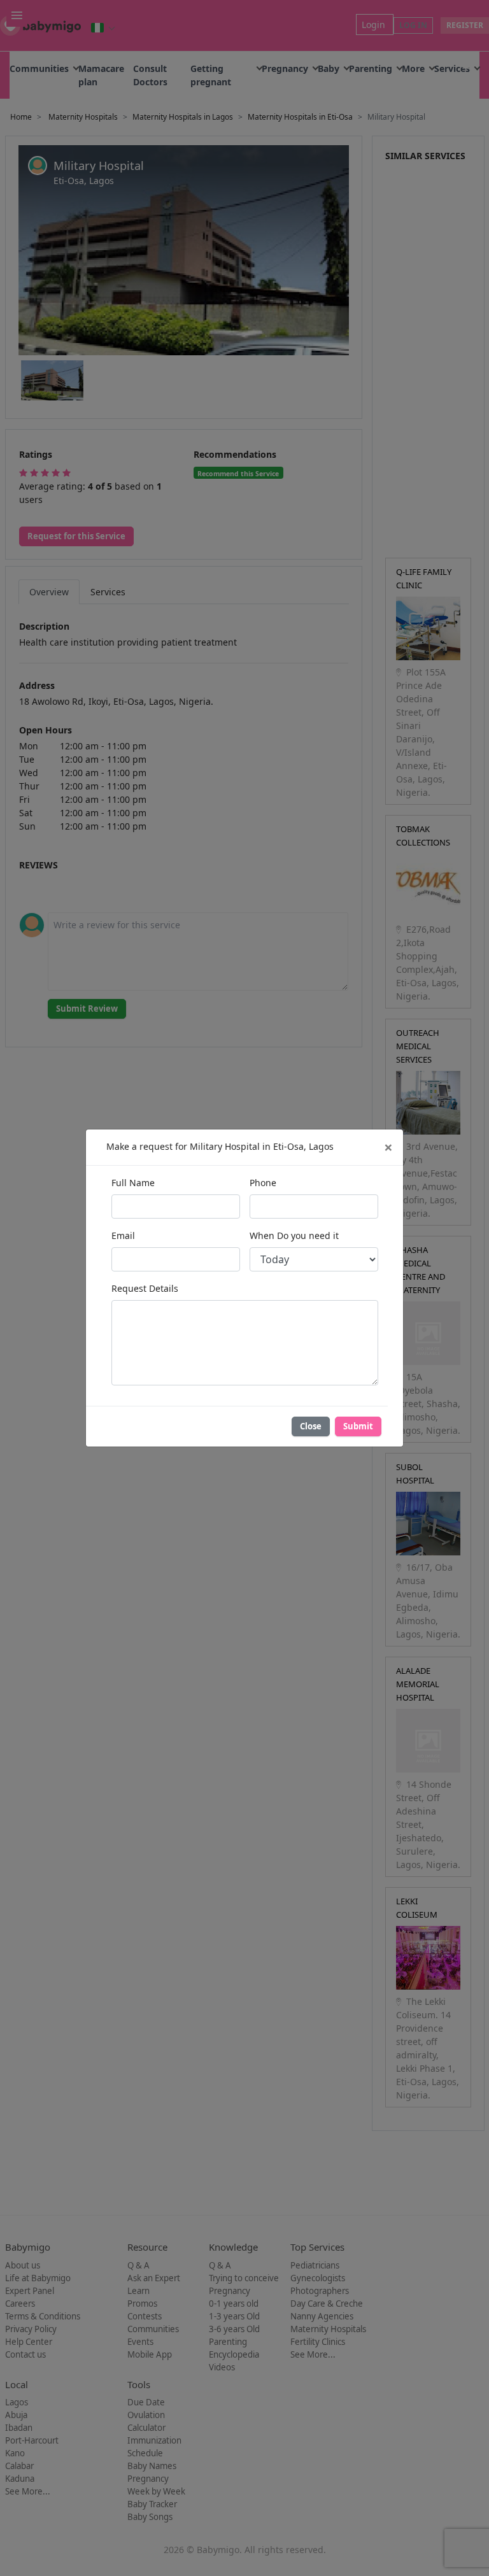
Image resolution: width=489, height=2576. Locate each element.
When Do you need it (294, 1235)
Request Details (145, 1288)
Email (123, 1235)
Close (311, 1426)
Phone (263, 1183)
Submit (358, 1426)
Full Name (133, 1183)
